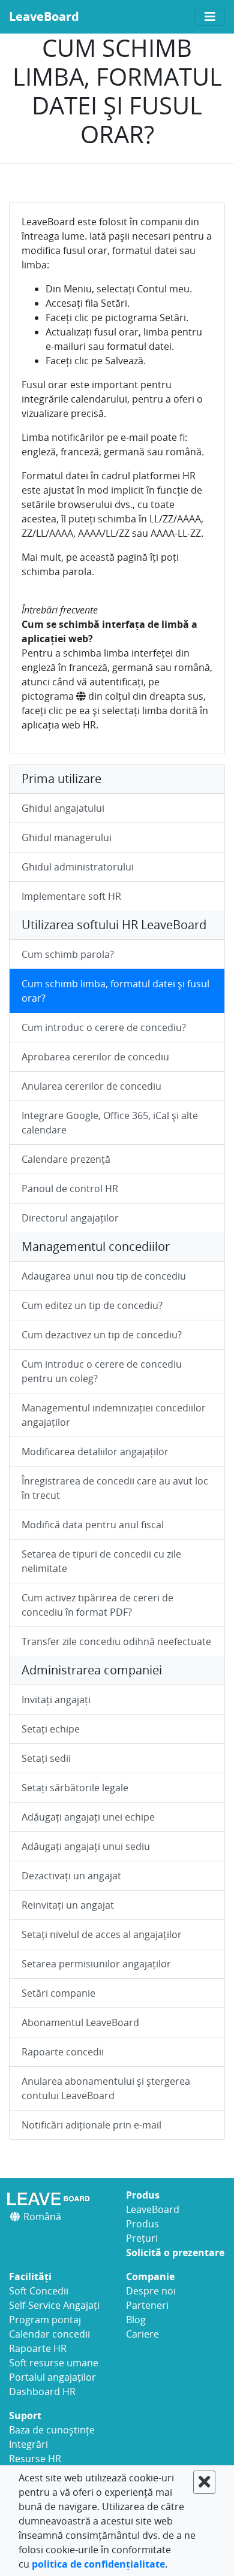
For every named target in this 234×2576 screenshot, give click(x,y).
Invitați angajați (56, 1700)
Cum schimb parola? (68, 954)
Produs (142, 2224)
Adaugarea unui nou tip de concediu (104, 1276)
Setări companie (58, 1993)
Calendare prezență (66, 1159)
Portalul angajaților (52, 2377)
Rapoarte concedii (63, 2052)
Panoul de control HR (70, 1189)
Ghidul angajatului (63, 808)
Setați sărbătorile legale (75, 1788)
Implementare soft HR (71, 896)
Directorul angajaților (70, 1218)
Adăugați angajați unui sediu (86, 1846)
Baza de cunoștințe (52, 2430)
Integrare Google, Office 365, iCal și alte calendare (110, 1123)
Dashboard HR (42, 2391)
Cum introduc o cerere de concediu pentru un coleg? (102, 1371)
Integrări (28, 2444)
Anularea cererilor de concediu (91, 1086)
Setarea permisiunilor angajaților (96, 1964)
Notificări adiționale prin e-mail (91, 2125)
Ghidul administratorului (78, 867)
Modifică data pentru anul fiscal (93, 1525)
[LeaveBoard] (58, 2199)
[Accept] (204, 2482)
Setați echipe (51, 1729)
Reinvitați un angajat (68, 1905)
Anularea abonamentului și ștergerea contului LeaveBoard (106, 2088)
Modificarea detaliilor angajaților (95, 1452)
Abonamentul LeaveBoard (80, 2022)
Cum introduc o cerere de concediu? (104, 1027)
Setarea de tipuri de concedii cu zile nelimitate (101, 1561)
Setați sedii (46, 1758)
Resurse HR (35, 2459)
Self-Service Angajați (54, 2305)
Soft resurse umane (54, 2363)
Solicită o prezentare (175, 2253)
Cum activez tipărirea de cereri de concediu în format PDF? (97, 1605)
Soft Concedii (39, 2291)
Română (41, 2217)
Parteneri (147, 2305)
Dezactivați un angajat (71, 1876)
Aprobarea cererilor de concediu (95, 1057)
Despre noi (151, 2291)
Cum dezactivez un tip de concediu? (102, 1335)
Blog (136, 2320)
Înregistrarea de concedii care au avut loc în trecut (115, 1488)
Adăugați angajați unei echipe (88, 1817)
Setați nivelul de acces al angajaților (102, 1934)
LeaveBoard (44, 16)
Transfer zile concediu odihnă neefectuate (116, 1641)
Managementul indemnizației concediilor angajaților (114, 1415)
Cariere (142, 2334)
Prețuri (142, 2238)
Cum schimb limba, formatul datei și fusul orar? (115, 991)
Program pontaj (45, 2320)
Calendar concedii (49, 2334)
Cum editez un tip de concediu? (92, 1305)
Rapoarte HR (38, 2348)
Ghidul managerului (67, 837)
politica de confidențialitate (98, 2564)
